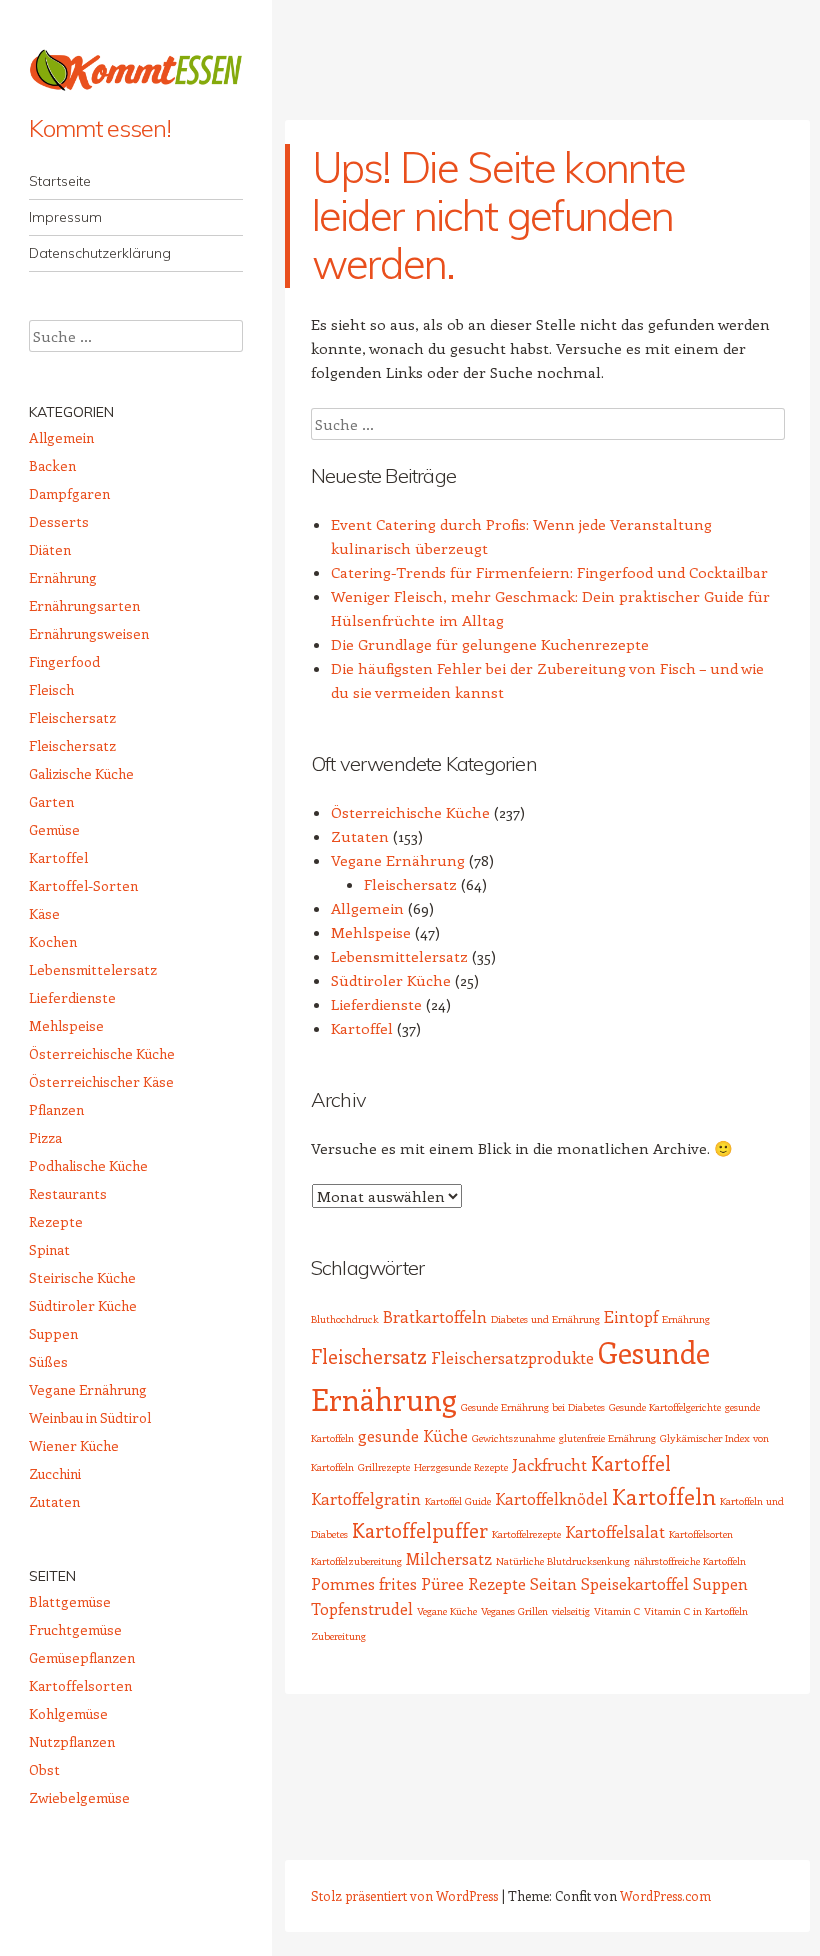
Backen (52, 465)
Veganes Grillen (514, 1611)
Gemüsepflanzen (82, 1657)
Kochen (53, 941)
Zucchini (55, 1473)
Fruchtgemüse (75, 1629)
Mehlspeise (371, 932)
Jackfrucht (549, 1464)
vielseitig (571, 1611)
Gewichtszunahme (513, 1438)
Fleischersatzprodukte (512, 1357)
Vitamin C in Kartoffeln (696, 1611)
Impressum (65, 217)
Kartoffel (362, 1028)
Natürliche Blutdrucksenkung (563, 1561)
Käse (44, 913)
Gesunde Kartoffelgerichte (665, 1407)
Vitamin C (617, 1611)
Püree (442, 1583)
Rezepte (497, 1583)
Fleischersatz (410, 884)
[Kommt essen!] (136, 70)
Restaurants (68, 1193)
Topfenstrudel (362, 1608)
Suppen (720, 1583)
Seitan (553, 1583)
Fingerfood (64, 661)
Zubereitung (338, 1636)
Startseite (60, 181)
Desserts (59, 521)
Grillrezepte (384, 1467)
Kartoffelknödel (551, 1498)
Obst (44, 1769)
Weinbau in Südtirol (90, 1417)
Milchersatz (449, 1558)
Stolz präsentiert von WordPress (404, 1895)
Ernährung (686, 1319)
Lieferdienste (376, 1004)
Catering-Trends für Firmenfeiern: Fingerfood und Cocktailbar (549, 572)
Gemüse (54, 829)
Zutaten (360, 836)
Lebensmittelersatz (399, 956)
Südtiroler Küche (391, 980)
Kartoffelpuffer (420, 1530)
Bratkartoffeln (435, 1316)
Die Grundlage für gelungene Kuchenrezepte (490, 644)
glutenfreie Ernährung (607, 1438)
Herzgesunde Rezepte (461, 1467)
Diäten (50, 549)
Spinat (49, 1249)
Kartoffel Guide (458, 1501)
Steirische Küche (82, 1277)
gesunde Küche (413, 1435)
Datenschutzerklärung (100, 253)
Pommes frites (364, 1583)
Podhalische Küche (88, 1165)
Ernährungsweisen (89, 633)
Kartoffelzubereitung (356, 1561)
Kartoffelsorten (701, 1534)
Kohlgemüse (68, 1713)
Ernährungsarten (84, 605)
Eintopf (631, 1316)
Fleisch (51, 689)
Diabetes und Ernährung (545, 1319)
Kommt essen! (100, 128)
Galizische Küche (81, 773)
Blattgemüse (70, 1601)
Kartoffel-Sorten (83, 885)
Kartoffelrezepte (526, 1534)
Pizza (45, 1137)
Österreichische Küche (410, 812)
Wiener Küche (74, 1445)
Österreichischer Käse (101, 1081)
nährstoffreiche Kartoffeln (690, 1561)
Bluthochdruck (345, 1319)
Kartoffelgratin (366, 1498)
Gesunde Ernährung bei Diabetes (533, 1407)
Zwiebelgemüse (79, 1797)
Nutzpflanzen (72, 1741)
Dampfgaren (69, 493)
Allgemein (367, 908)
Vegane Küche (447, 1611)
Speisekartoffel (635, 1583)
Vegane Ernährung (398, 860)
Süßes (48, 1361)
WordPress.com (665, 1895)
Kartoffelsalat (615, 1531)
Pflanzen (56, 1109)
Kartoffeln (664, 1496)
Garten (51, 801)
